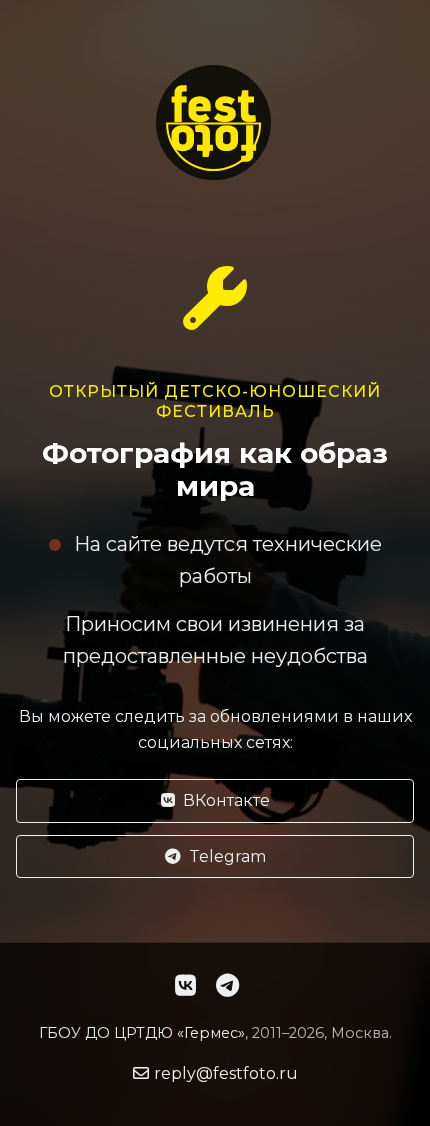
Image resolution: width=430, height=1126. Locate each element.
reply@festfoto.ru (226, 1073)
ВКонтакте (226, 800)
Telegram (227, 856)
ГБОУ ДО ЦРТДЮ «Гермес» (142, 1033)
